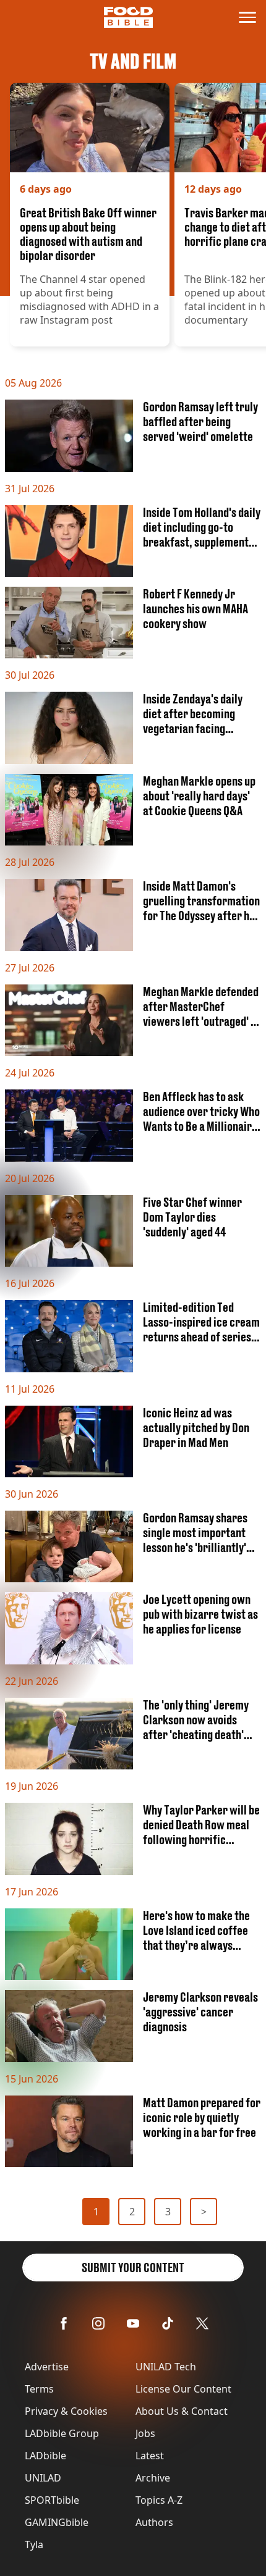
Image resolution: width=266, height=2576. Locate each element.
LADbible (45, 2456)
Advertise (47, 2367)
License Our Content (183, 2389)
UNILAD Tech (166, 2367)
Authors (154, 2522)
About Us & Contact (182, 2411)
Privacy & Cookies (66, 2411)
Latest (150, 2456)
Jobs (145, 2433)
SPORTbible (52, 2500)
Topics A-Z (159, 2500)
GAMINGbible (57, 2522)
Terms (39, 2389)
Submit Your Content (133, 2268)
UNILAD (43, 2478)
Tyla (34, 2545)
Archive (153, 2478)
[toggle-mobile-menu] (247, 17)
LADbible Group (62, 2433)
